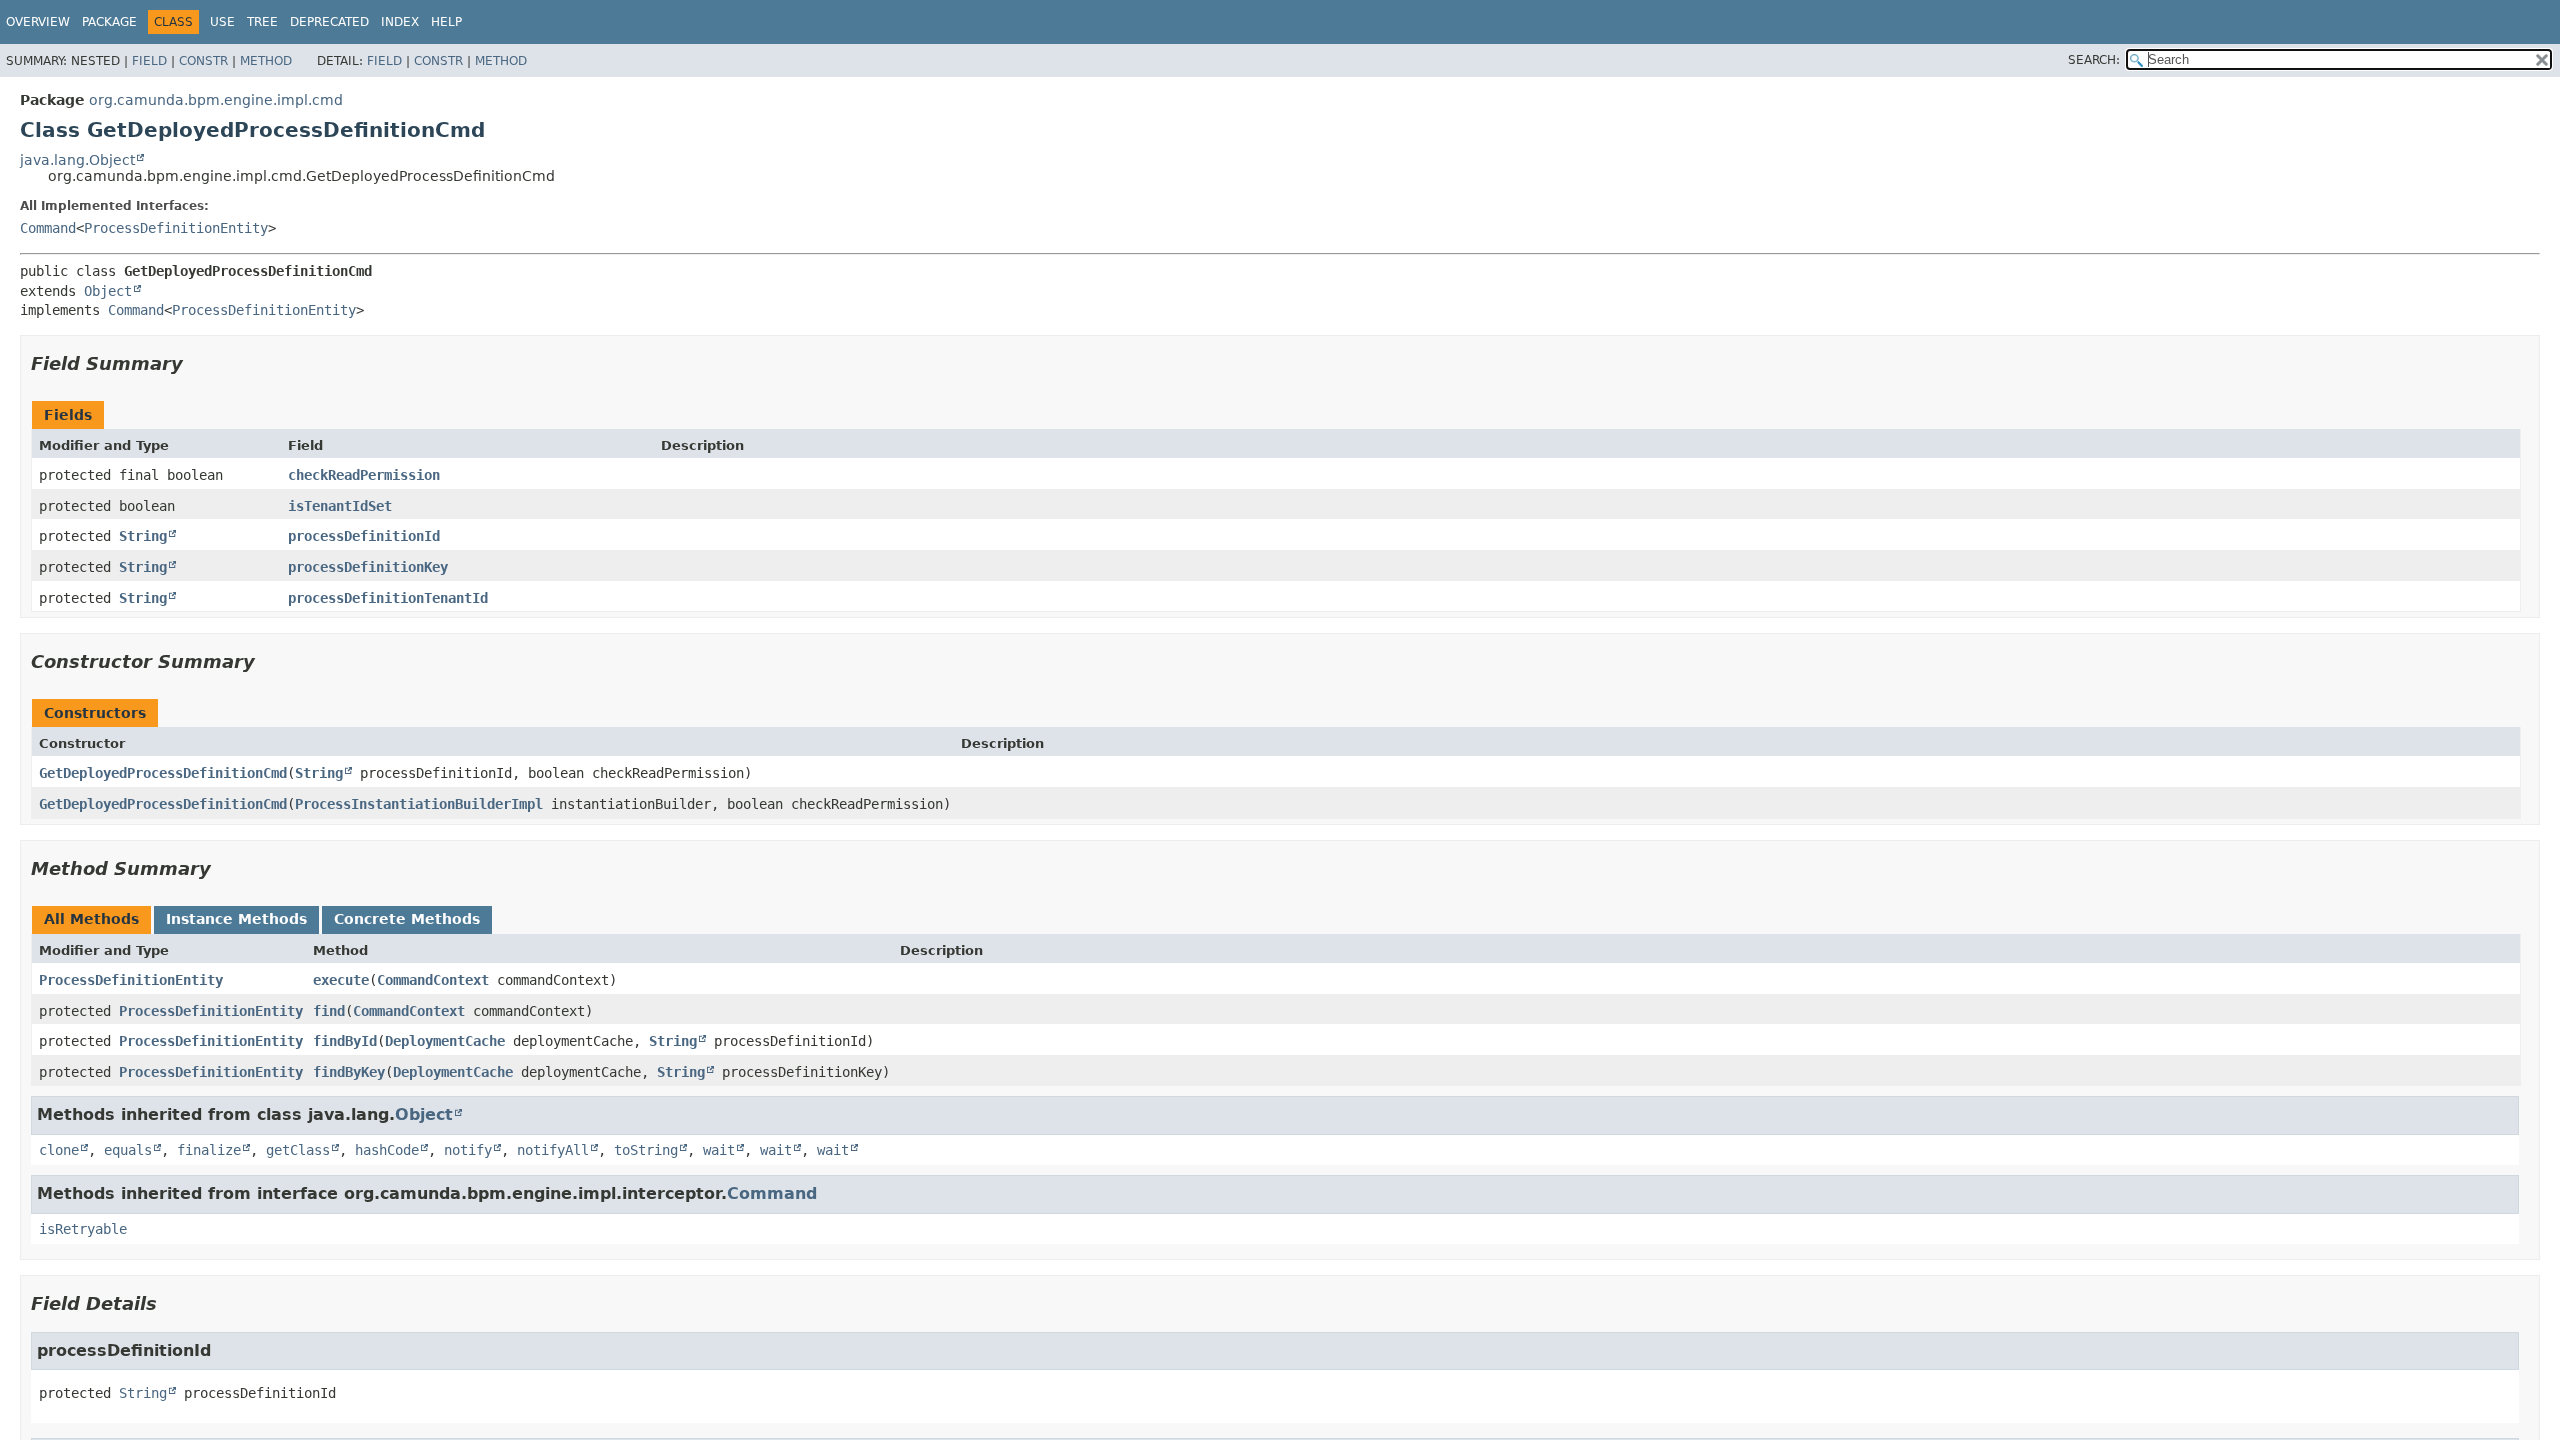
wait (719, 1150)
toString (646, 1150)
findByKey (349, 1072)
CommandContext (433, 980)
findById (345, 1041)
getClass (298, 1150)
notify (468, 1150)
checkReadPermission (364, 475)
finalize (209, 1150)
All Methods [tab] (91, 919)
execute (341, 980)
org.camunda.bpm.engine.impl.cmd (216, 100)
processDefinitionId (364, 536)
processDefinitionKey (368, 567)
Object (108, 291)
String (143, 536)
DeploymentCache (445, 1041)
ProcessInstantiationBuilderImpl (419, 804)
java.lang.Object (77, 160)
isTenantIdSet (340, 506)
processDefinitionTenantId (388, 598)
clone (59, 1150)
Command (48, 228)
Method (266, 61)
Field (149, 61)
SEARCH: (2094, 60)
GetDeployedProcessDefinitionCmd (163, 773)
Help (446, 22)
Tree (262, 22)
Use (222, 22)
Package (109, 22)
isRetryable (83, 1229)
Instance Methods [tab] (236, 919)
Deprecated (329, 22)
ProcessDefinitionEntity (176, 228)
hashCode (387, 1150)
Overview (38, 22)
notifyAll (553, 1150)
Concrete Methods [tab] (407, 919)
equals (128, 1150)
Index (400, 22)
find (329, 1011)
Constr (203, 61)
